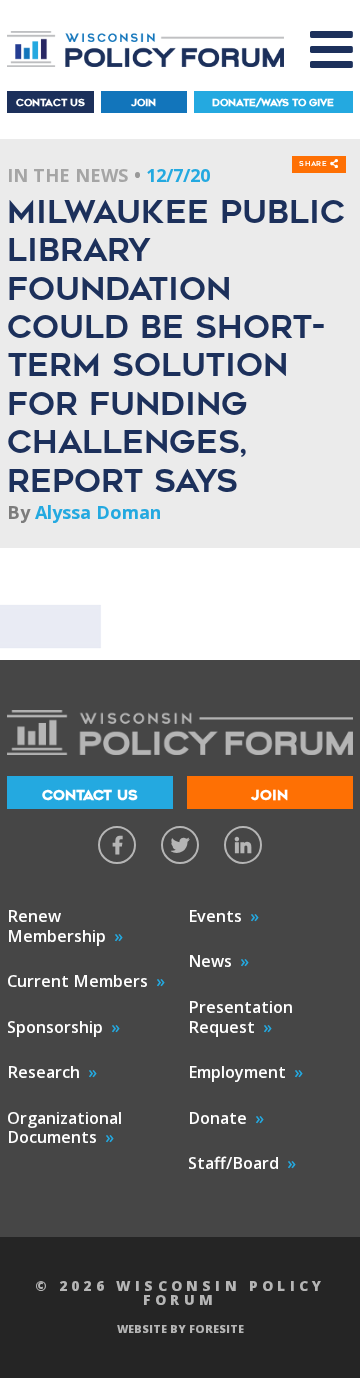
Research (43, 1072)
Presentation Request (240, 1017)
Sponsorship (55, 1027)
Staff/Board (233, 1163)
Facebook (117, 845)
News (210, 961)
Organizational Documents (64, 1128)
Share (314, 164)
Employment (237, 1072)
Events (215, 916)
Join (143, 102)
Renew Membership (56, 926)
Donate (217, 1118)
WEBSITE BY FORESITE (180, 1328)
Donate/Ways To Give (273, 102)
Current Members (77, 981)
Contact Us (50, 102)
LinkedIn (243, 845)
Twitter (180, 845)
